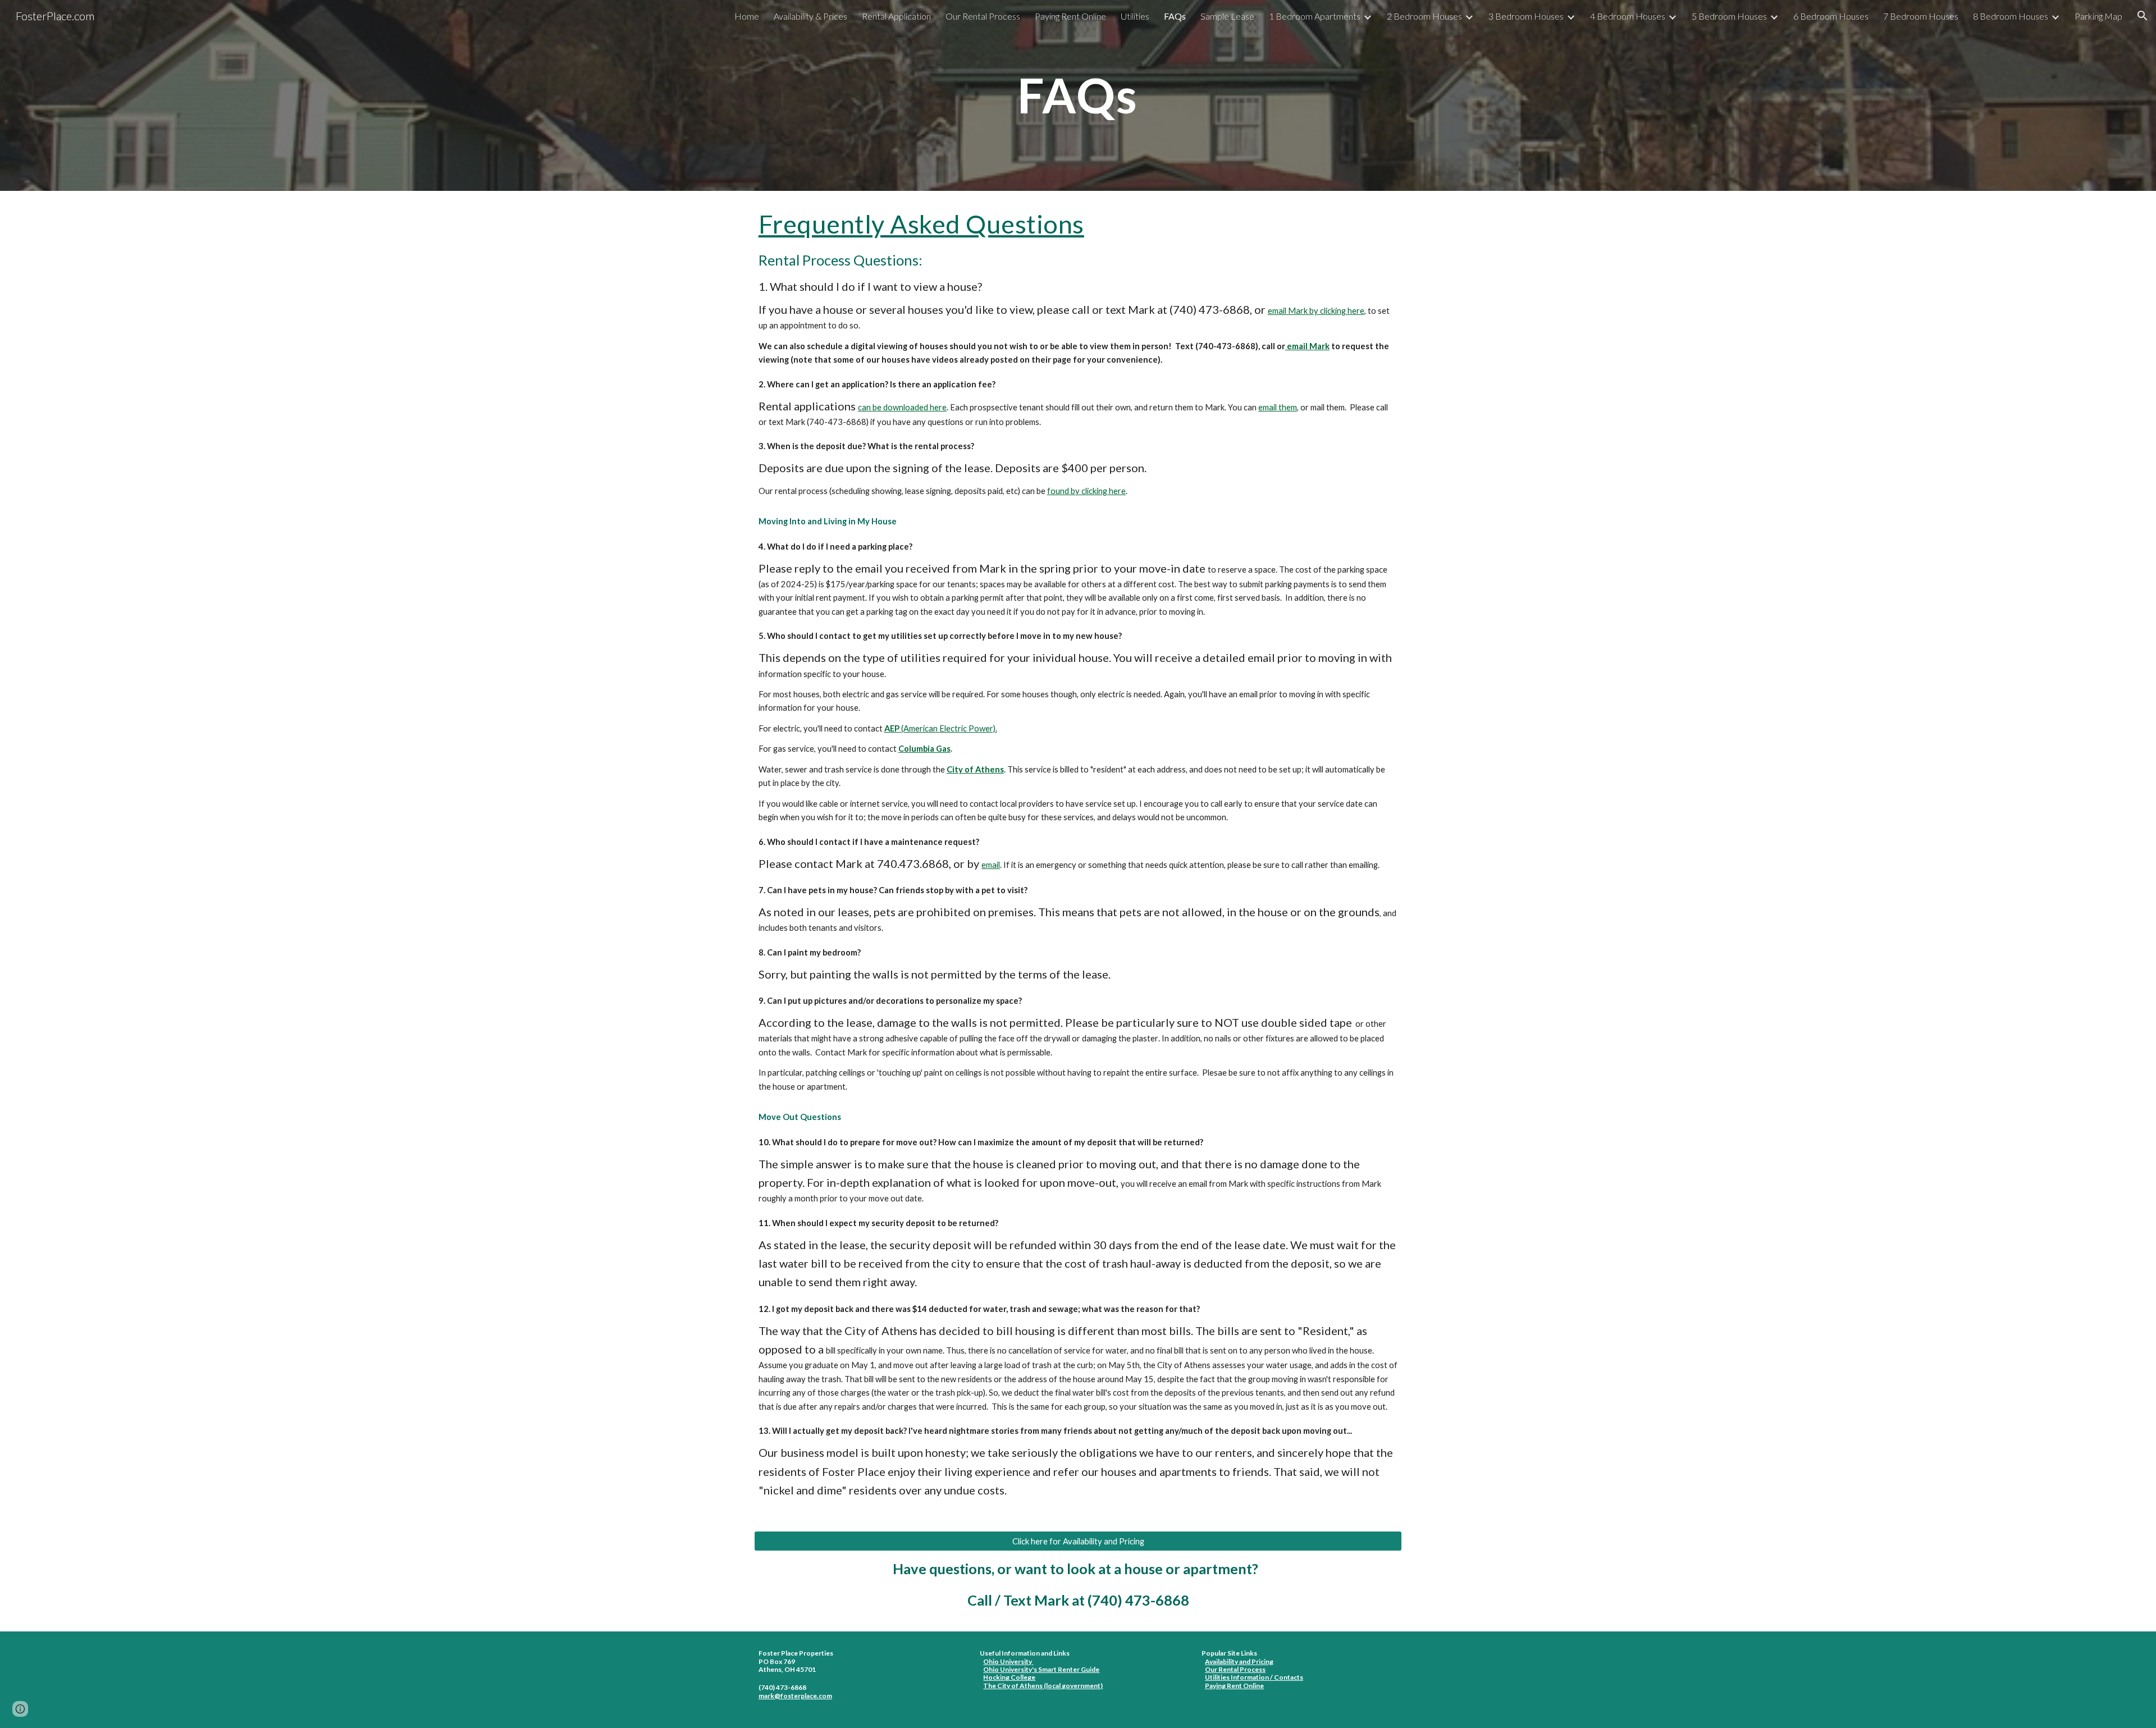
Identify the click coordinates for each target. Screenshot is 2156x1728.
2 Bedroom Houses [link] (1424, 16)
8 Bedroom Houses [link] (2011, 16)
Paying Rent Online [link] (1070, 16)
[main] (1078, 95)
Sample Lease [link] (1227, 16)
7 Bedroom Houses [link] (1921, 16)
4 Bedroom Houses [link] (1628, 16)
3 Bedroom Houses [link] (1526, 16)
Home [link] (747, 16)
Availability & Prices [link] (810, 16)
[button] (2143, 16)
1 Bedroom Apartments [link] (1315, 16)
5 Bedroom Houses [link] (1729, 16)
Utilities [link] (1135, 16)
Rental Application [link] (896, 16)
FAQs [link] (1175, 16)
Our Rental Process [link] (983, 16)
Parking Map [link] (2098, 16)
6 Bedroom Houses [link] (1831, 16)
